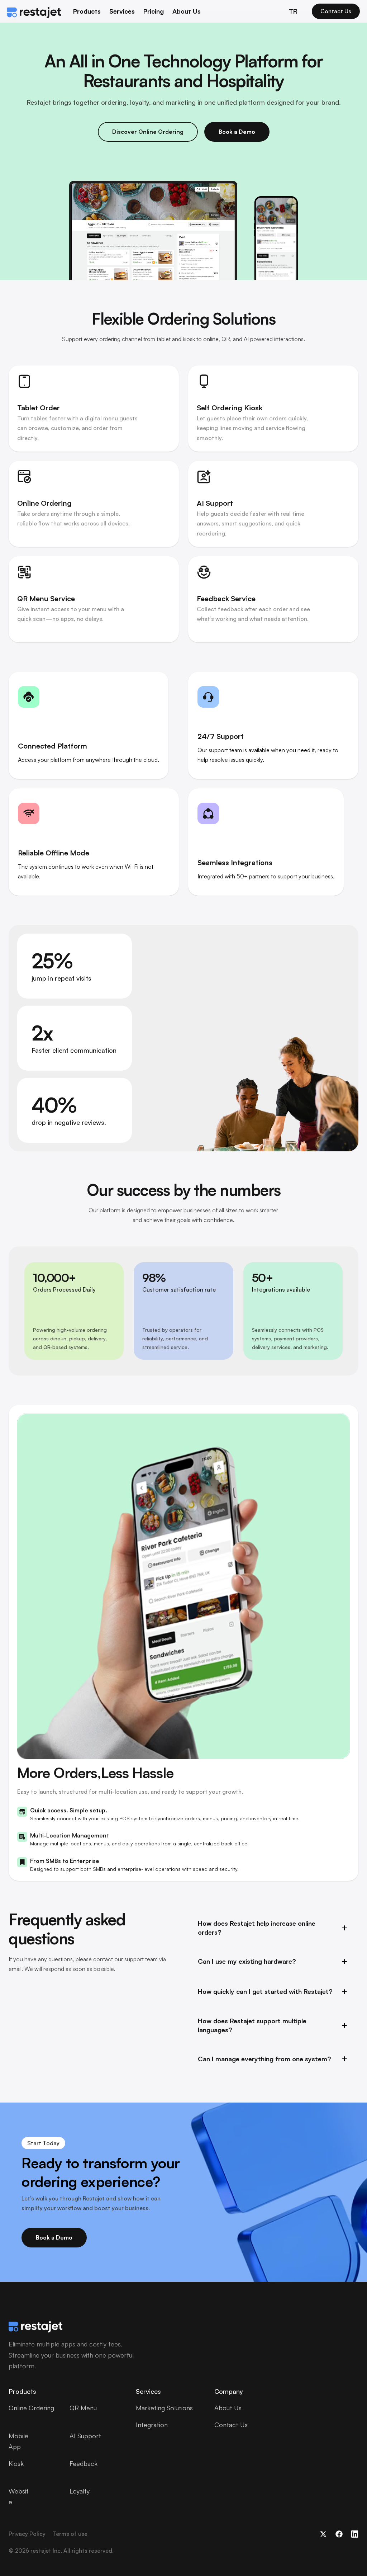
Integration (152, 2425)
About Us (187, 11)
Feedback (84, 2463)
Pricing (154, 11)
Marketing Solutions (164, 2408)
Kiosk (16, 2463)
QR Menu (83, 2408)
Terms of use (70, 2534)
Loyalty (80, 2491)
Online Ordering (31, 2408)
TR (293, 11)
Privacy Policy (27, 2534)
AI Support (85, 2436)
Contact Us (231, 2425)
